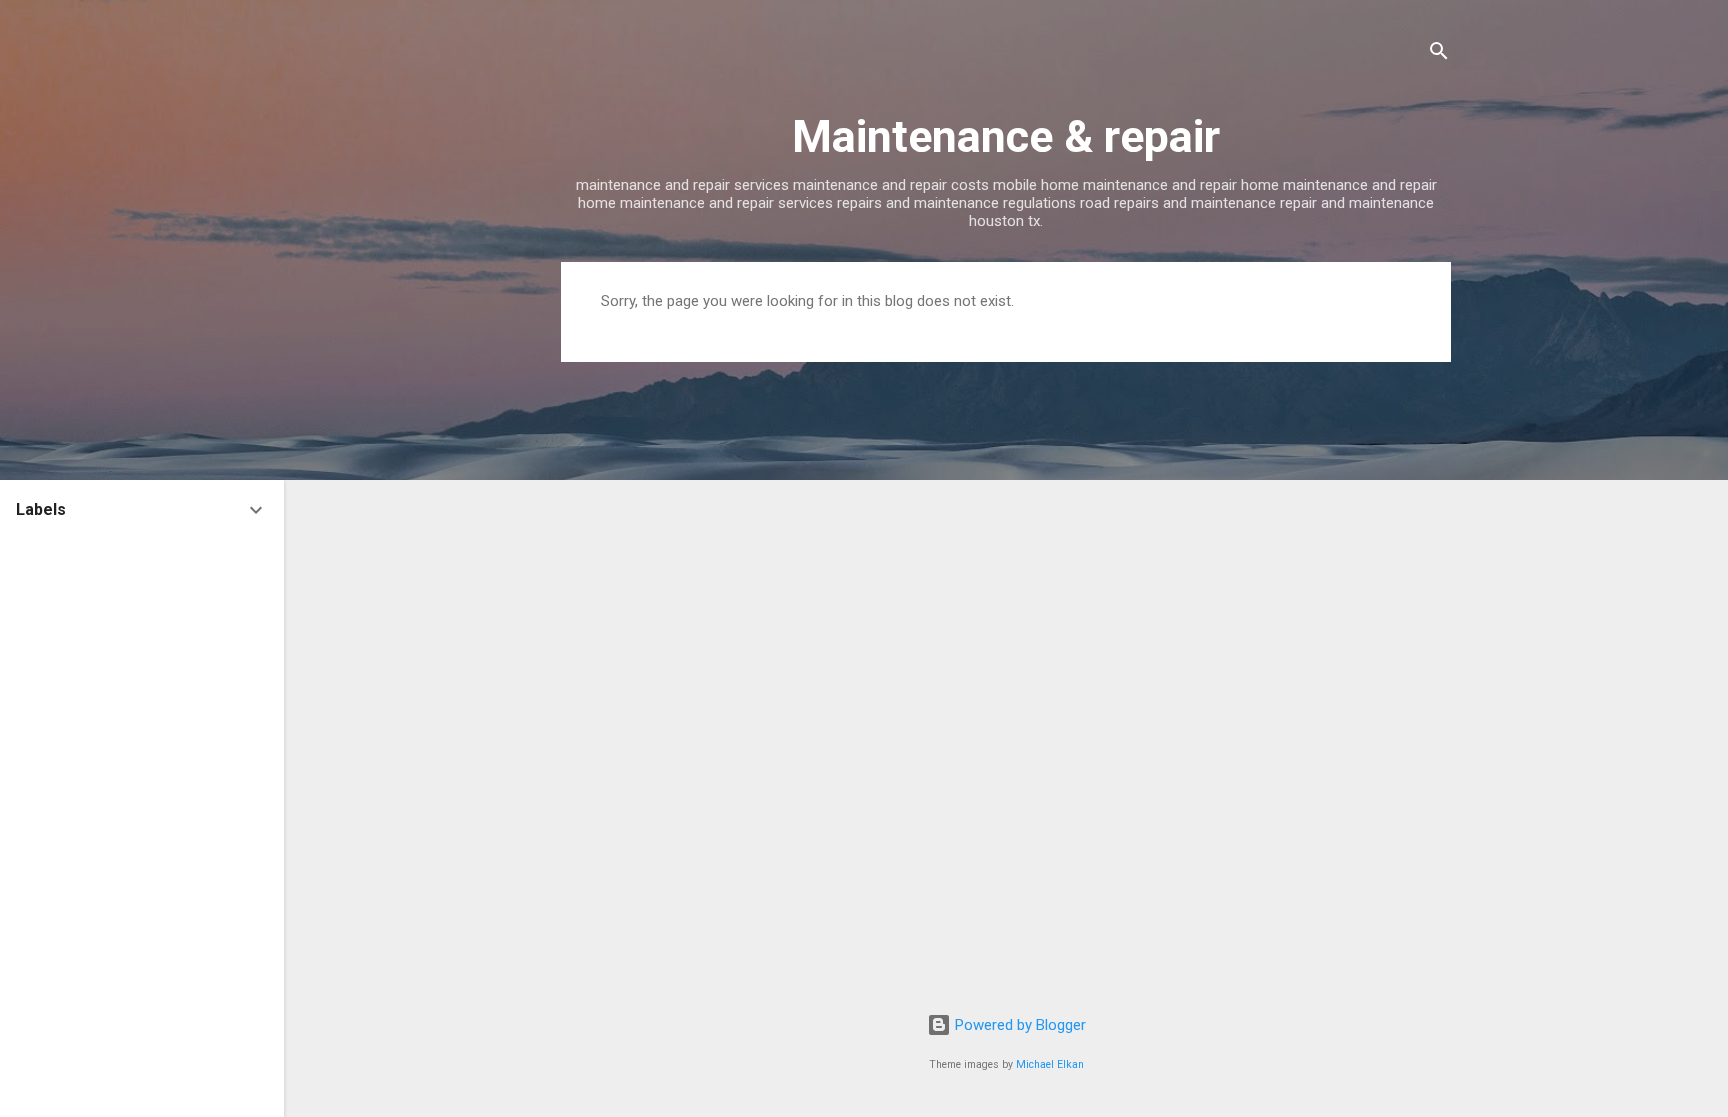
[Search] (1439, 54)
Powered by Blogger (1018, 1025)
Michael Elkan (1050, 1064)
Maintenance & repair (1006, 136)
